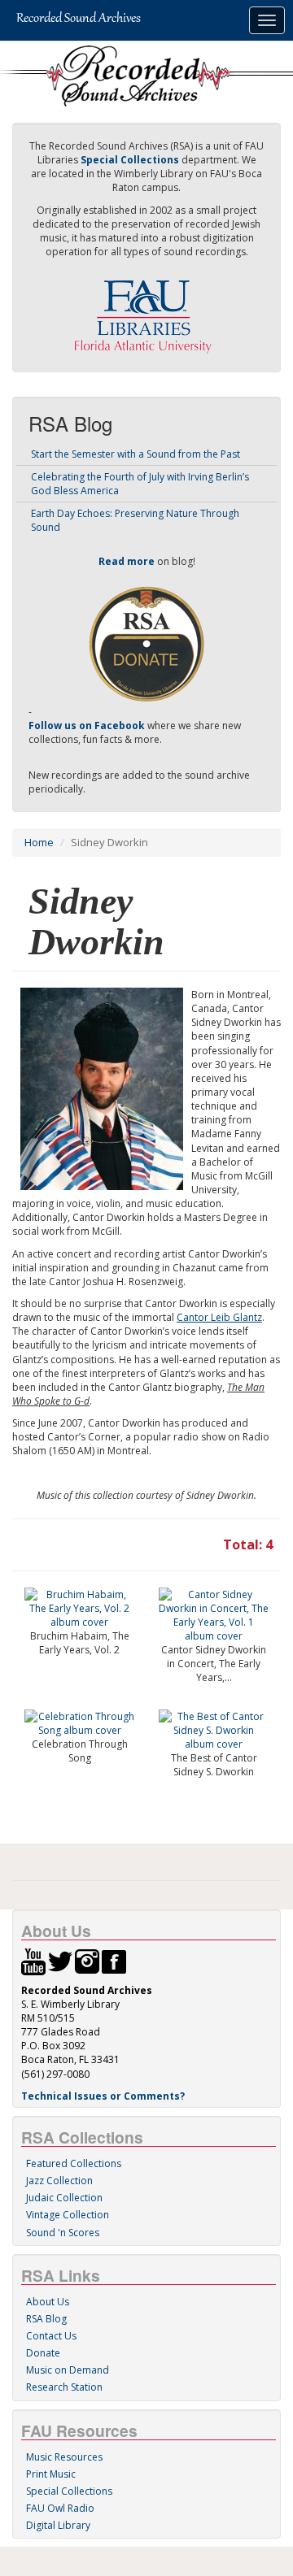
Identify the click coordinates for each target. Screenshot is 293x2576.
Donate (43, 2353)
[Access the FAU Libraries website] (146, 310)
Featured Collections (74, 2163)
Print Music (51, 2474)
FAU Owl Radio (60, 2508)
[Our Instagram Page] (87, 1960)
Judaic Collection (64, 2198)
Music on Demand (68, 2370)
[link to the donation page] (146, 643)
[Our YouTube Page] (33, 1960)
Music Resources (64, 2457)
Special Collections (69, 2491)
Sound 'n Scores (63, 2233)
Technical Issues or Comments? (103, 2096)
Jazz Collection (59, 2181)
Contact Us (51, 2336)
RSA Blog (46, 2319)
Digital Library (58, 2525)
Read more (127, 561)
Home (39, 842)
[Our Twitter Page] (60, 1960)
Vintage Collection (68, 2215)
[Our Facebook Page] (114, 1960)
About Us (48, 2302)
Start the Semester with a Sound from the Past (136, 454)
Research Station (64, 2387)
